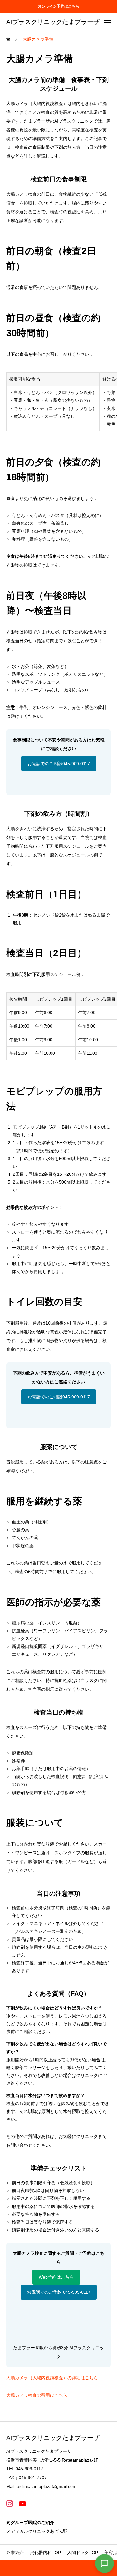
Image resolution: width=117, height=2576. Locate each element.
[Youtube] (22, 2503)
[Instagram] (10, 2503)
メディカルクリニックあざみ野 (37, 2531)
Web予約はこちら (56, 2277)
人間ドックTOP (83, 2553)
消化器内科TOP (45, 2553)
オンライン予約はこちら (59, 6)
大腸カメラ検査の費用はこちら (37, 2395)
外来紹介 (15, 2553)
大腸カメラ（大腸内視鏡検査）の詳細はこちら (52, 2378)
